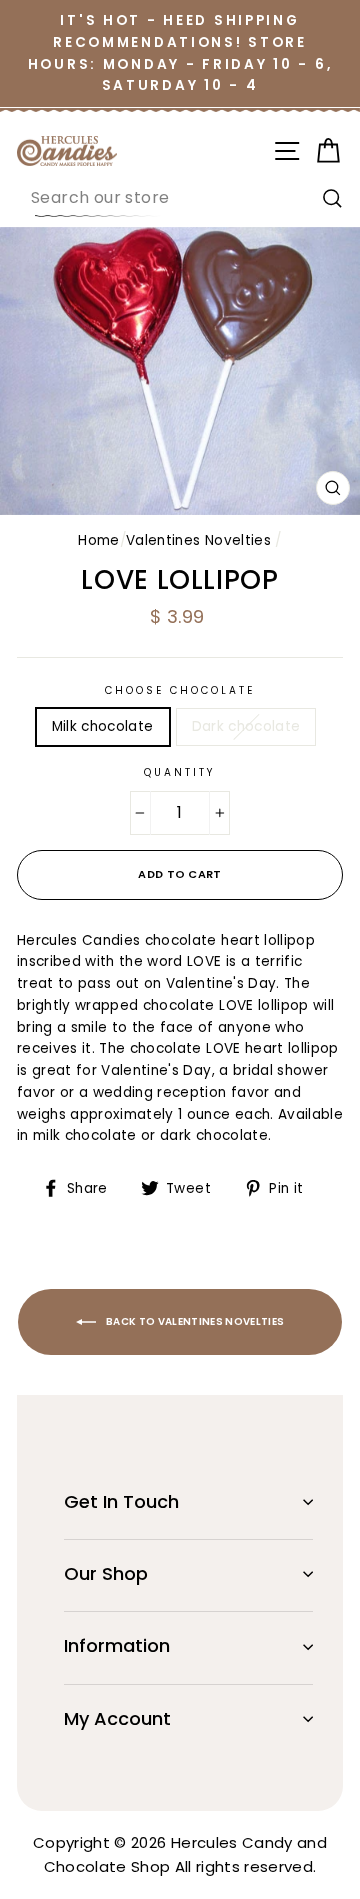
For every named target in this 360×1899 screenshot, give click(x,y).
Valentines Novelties (198, 540)
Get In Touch (121, 1501)
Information (117, 1645)
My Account (117, 1718)
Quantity (180, 772)
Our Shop (106, 1573)
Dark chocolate (246, 726)
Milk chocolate (103, 726)
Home (98, 540)
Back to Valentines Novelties (194, 1321)
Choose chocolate (180, 690)
